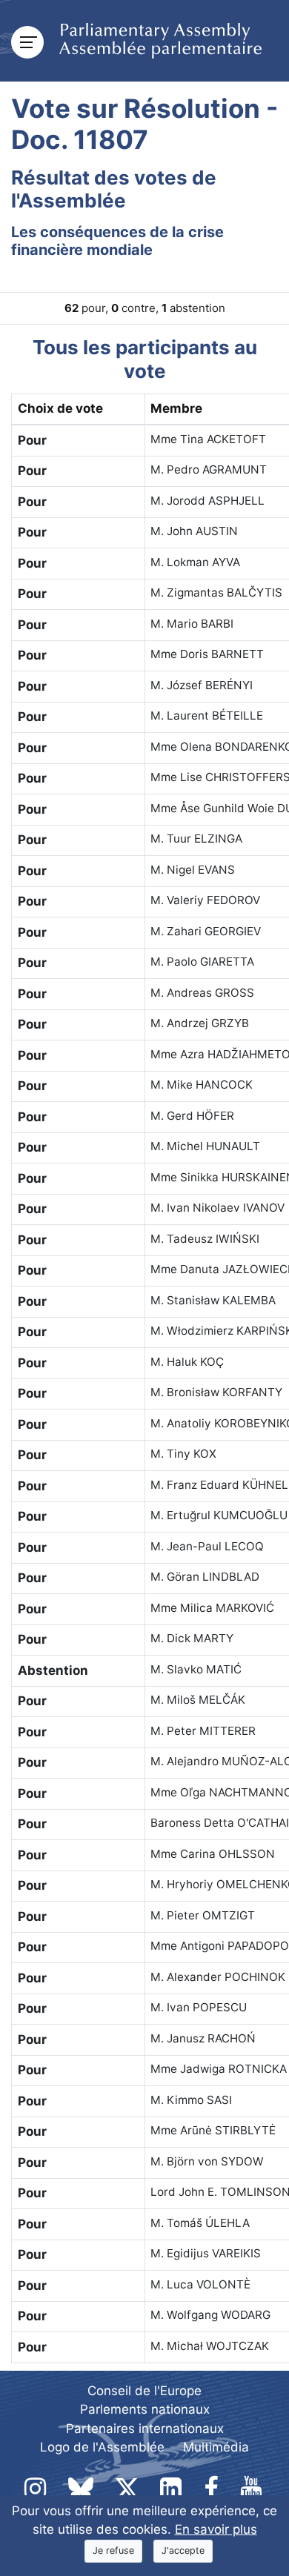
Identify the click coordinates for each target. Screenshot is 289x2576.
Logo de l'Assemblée (102, 2447)
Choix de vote (60, 408)
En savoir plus (216, 2529)
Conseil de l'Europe (144, 2391)
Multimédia (216, 2447)
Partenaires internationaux (145, 2429)
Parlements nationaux (145, 2409)
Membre (176, 408)
